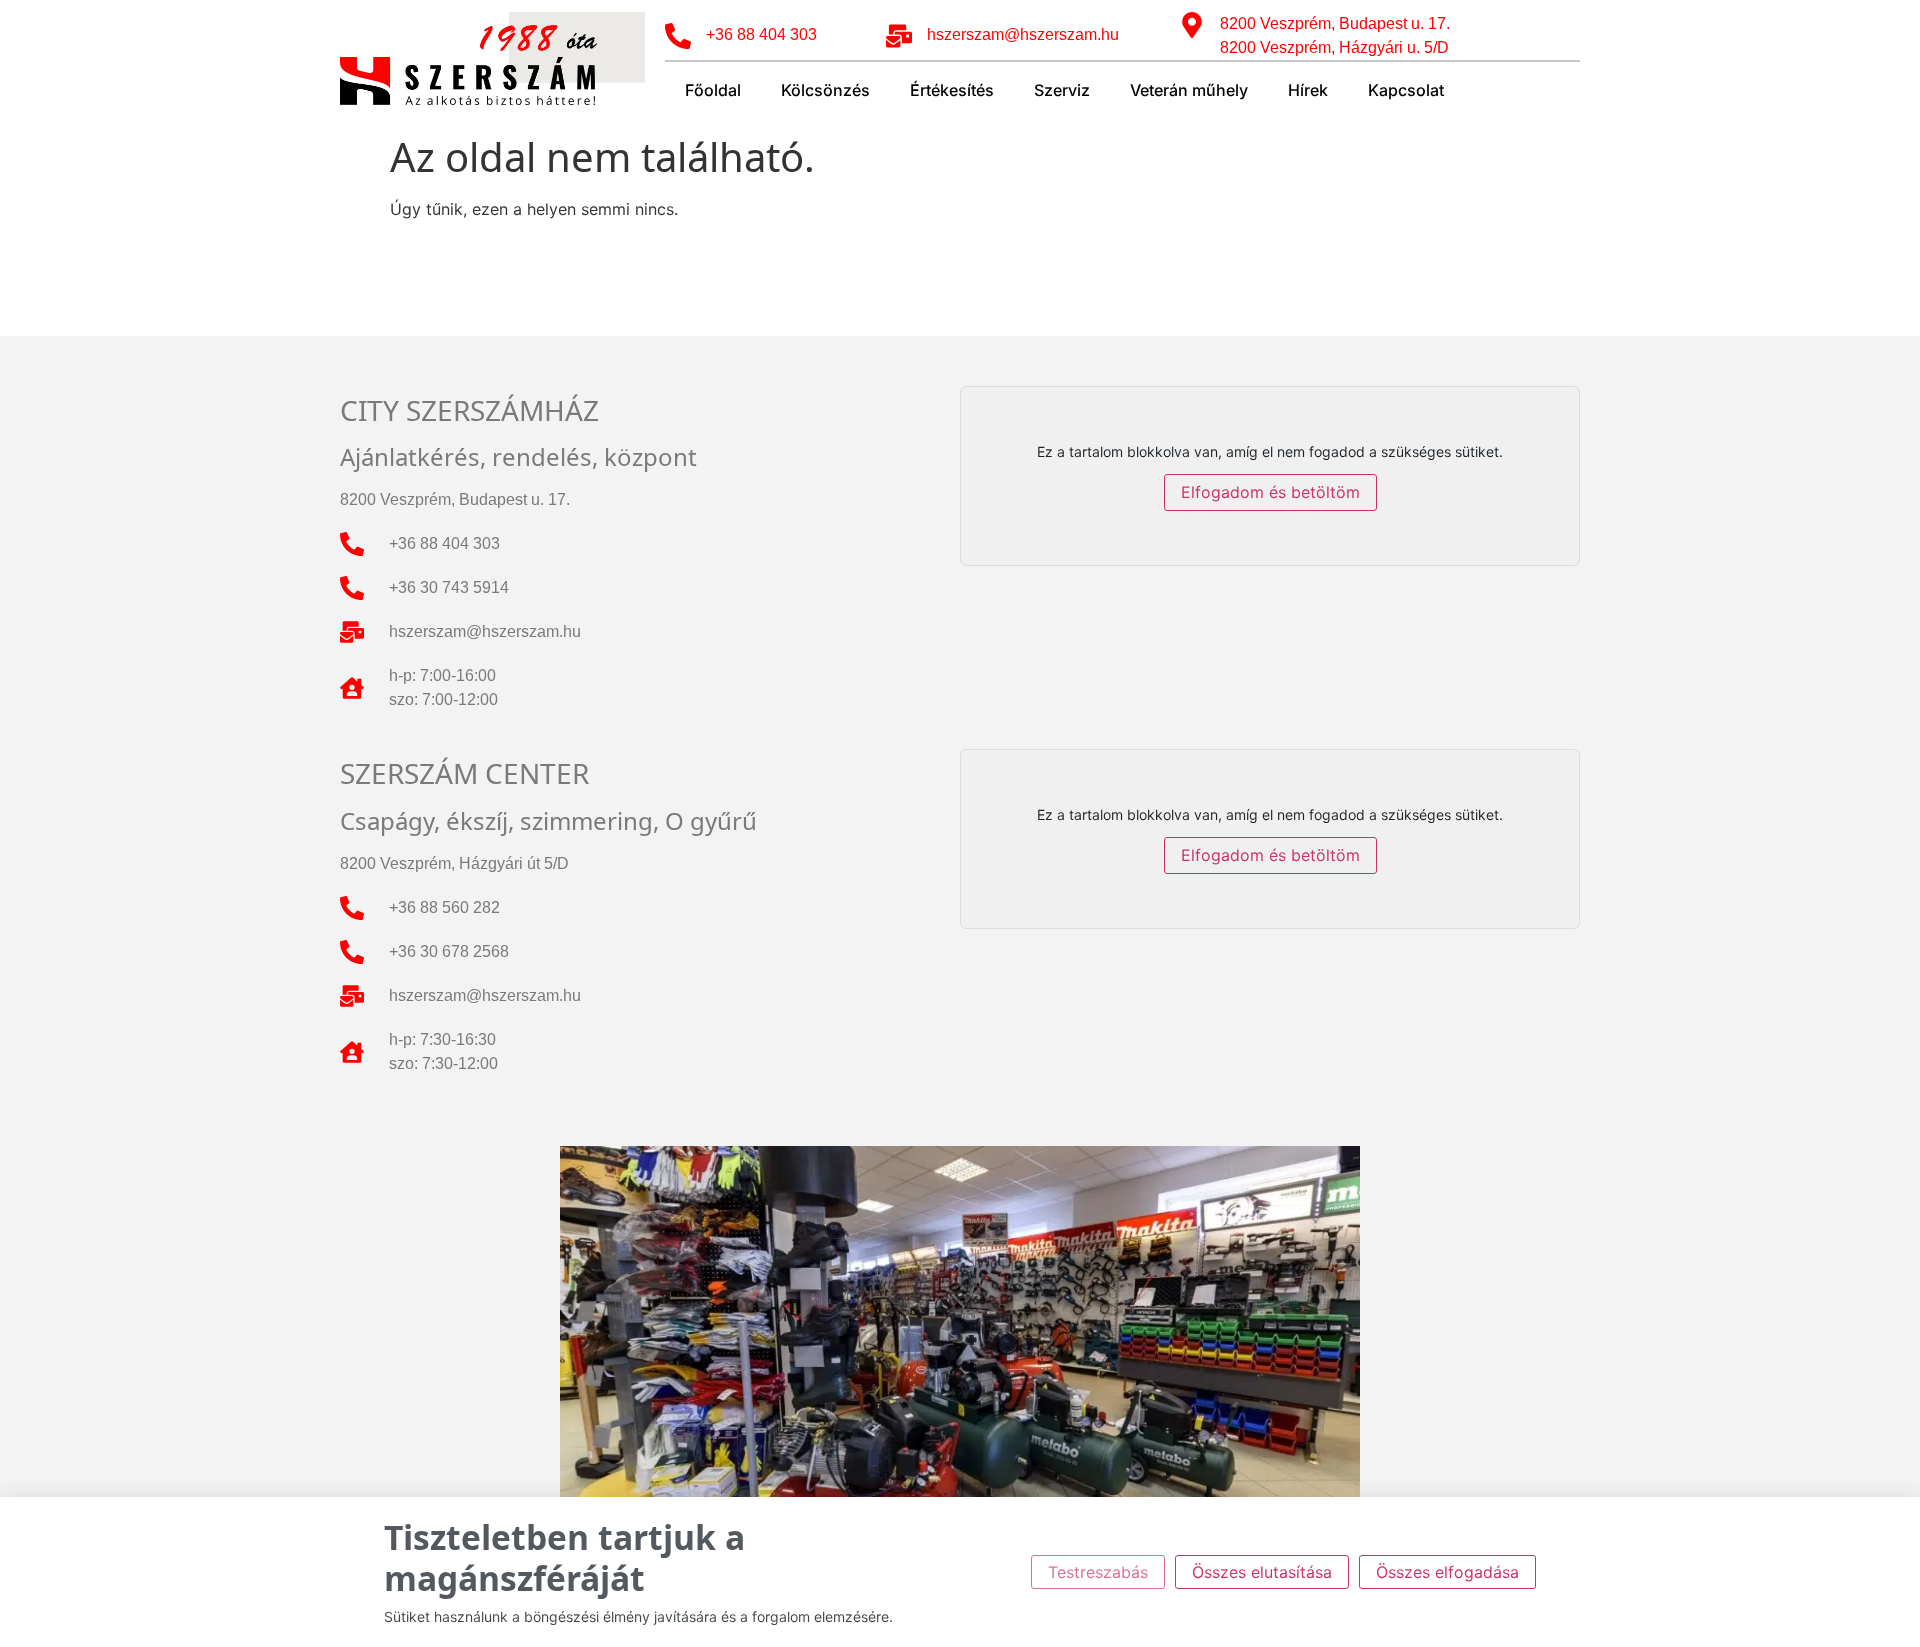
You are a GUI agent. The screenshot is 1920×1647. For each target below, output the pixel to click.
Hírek (1308, 90)
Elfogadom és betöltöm (1270, 492)
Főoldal (713, 90)
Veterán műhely (1189, 90)
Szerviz (1062, 90)
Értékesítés (952, 90)
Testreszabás (1098, 1572)
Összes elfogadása (1447, 1572)
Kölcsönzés (825, 90)
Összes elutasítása (1262, 1572)
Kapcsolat (1406, 90)
